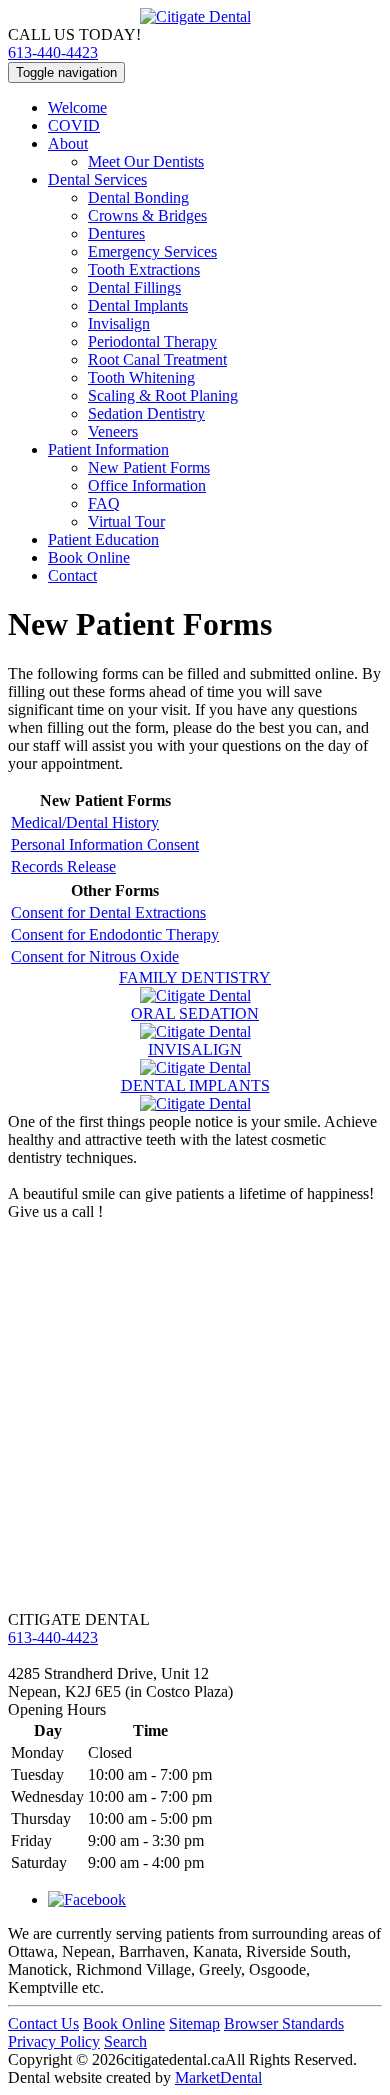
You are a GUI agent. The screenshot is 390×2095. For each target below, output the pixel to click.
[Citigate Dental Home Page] (195, 16)
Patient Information (108, 449)
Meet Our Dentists (146, 161)
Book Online (89, 557)
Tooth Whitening (141, 377)
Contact (72, 575)
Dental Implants (138, 305)
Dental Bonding (138, 197)
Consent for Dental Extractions (108, 912)
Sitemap (194, 2023)
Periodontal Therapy (152, 341)
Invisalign (119, 323)
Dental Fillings (134, 287)
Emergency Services (152, 251)
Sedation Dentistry (146, 413)
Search (125, 2041)
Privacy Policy (54, 2041)
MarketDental (218, 2077)
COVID (74, 125)
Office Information (147, 485)
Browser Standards (284, 2023)
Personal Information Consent (105, 844)
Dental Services (97, 179)
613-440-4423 (53, 52)
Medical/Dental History (85, 822)
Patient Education (103, 539)
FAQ (104, 503)
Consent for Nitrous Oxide (95, 956)
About (68, 143)
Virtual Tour (126, 521)
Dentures (116, 233)
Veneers (113, 431)
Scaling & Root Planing (163, 395)
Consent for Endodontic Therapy (115, 934)
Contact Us (43, 2023)
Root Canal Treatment (157, 359)
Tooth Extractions (144, 269)
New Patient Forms (149, 467)
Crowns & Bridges (147, 215)
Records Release (63, 866)
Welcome (77, 107)
